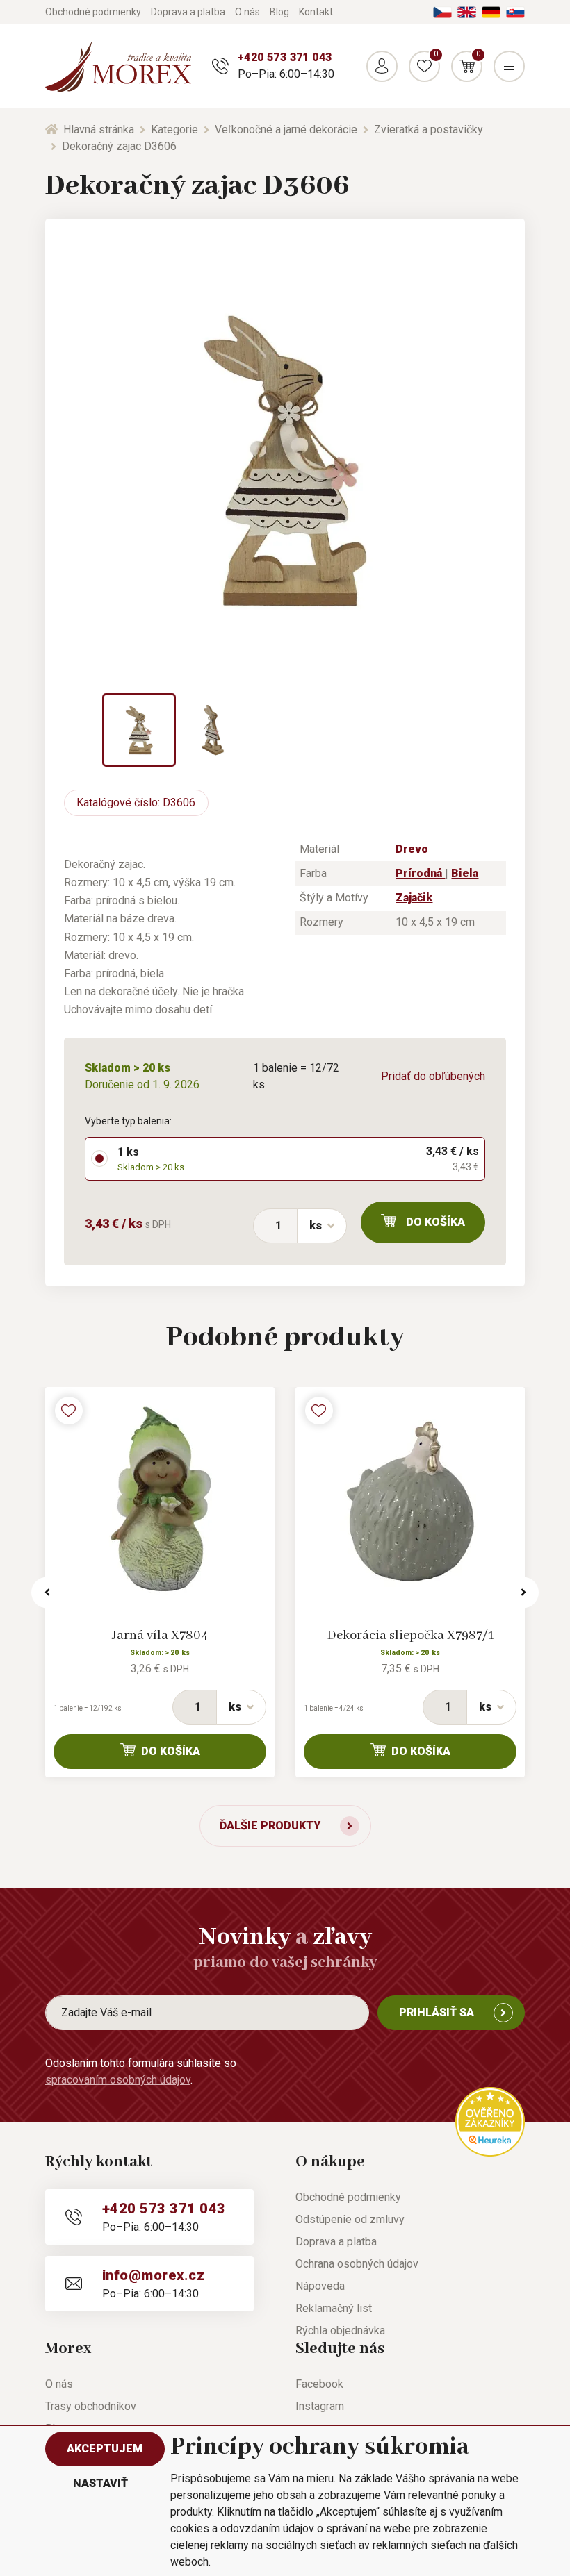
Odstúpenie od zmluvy (350, 2219)
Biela (465, 873)
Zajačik (414, 898)
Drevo (412, 849)
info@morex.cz (153, 2275)
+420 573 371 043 (285, 57)
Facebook (319, 2384)
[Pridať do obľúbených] (69, 1411)
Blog (279, 12)
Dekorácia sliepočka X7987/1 (410, 1636)
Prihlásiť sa (437, 2012)
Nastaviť (100, 2483)
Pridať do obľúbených (433, 1076)
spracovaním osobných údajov (118, 2080)
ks (316, 1225)
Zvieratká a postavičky (429, 130)
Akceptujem (105, 2449)
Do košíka (435, 1222)
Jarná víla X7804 (160, 1636)
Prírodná (420, 873)
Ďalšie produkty (270, 1826)
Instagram (320, 2406)
